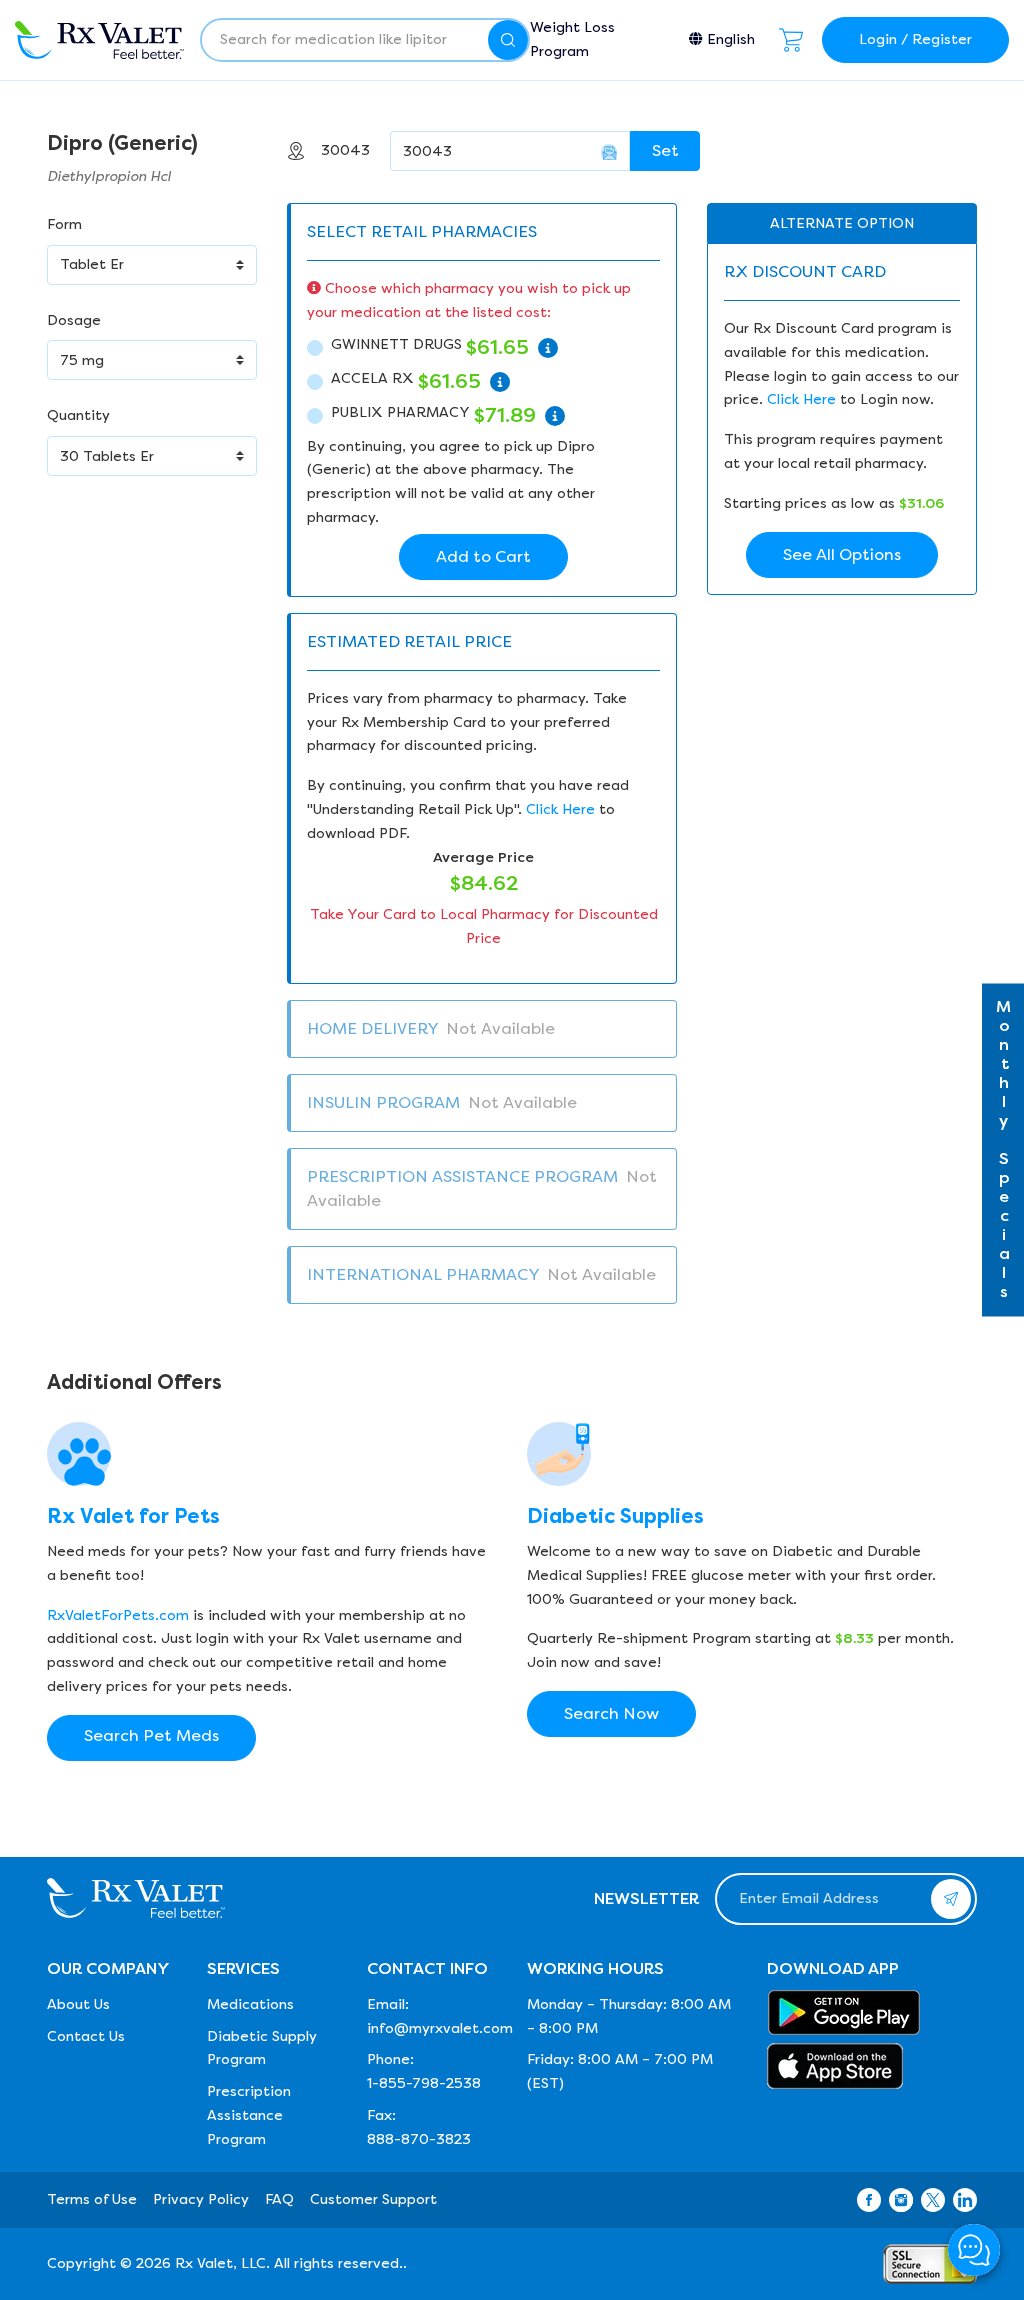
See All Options (842, 554)
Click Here (560, 809)
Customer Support (373, 2199)
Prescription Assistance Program (249, 2115)
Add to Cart (483, 556)
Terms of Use (92, 2199)
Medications (250, 2004)
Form (64, 224)
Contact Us (86, 2036)
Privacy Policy (201, 2199)
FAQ (279, 2199)
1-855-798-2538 (424, 2083)
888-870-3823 (419, 2139)
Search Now (611, 1713)
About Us (78, 2004)
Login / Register (915, 39)
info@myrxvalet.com (440, 2028)
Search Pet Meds (151, 1735)
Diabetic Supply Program (262, 2048)
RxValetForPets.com (118, 1615)
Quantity (78, 415)
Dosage (74, 320)
